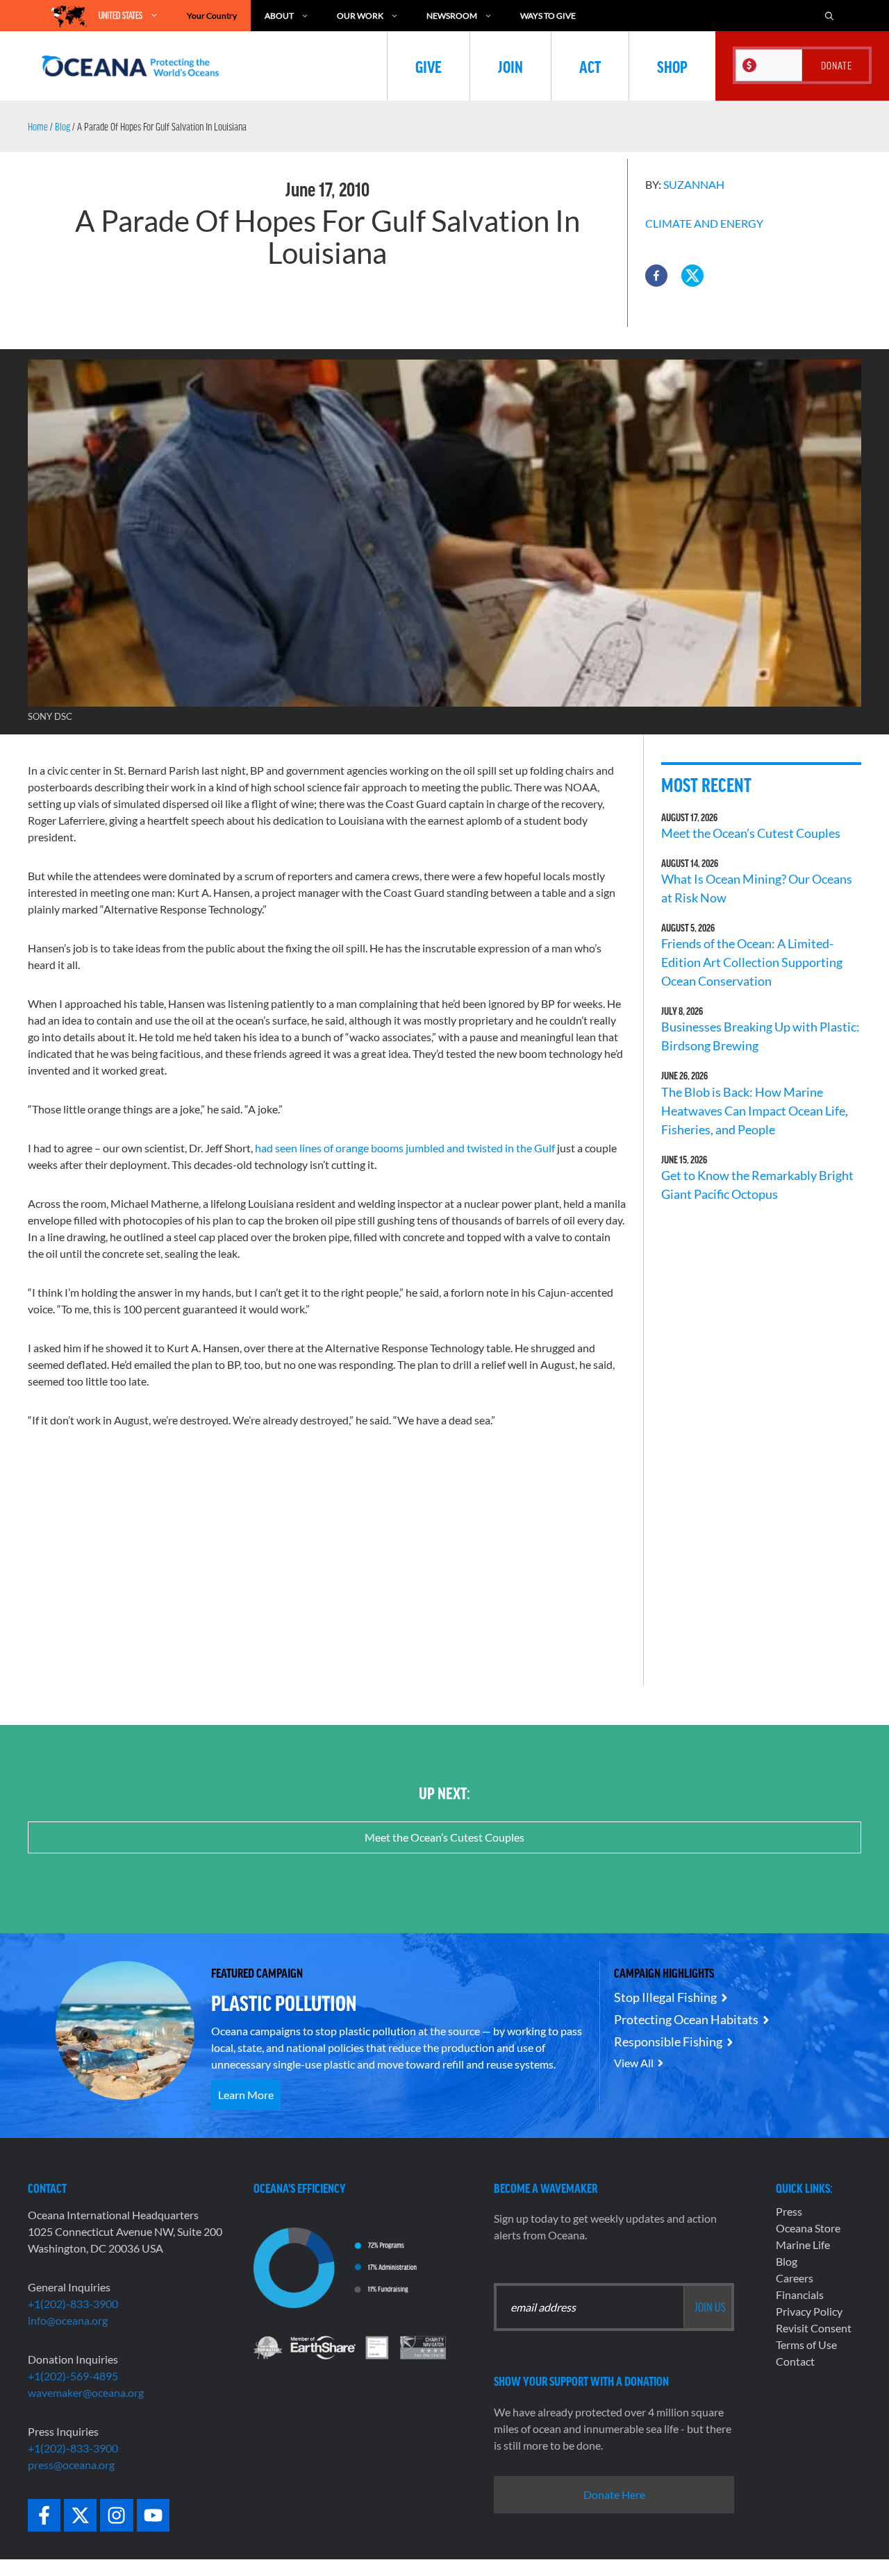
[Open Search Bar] (829, 16)
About (279, 16)
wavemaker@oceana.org (86, 2392)
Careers (795, 2278)
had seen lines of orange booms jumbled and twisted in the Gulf (405, 1148)
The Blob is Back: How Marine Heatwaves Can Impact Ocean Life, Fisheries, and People (755, 1111)
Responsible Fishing (668, 2042)
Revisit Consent (814, 2328)
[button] (656, 276)
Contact (795, 2361)
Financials (800, 2295)
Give (429, 66)
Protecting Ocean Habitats (686, 2019)
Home (38, 126)
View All (634, 2063)
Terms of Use (806, 2345)
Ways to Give (548, 16)
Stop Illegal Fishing (665, 1997)
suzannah (694, 184)
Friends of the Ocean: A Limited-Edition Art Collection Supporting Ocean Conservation (752, 962)
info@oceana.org (68, 2320)
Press (789, 2211)
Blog (63, 126)
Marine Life (803, 2245)
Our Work (360, 16)
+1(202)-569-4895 (73, 2376)
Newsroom (452, 16)
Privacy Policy (809, 2311)
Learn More (246, 2095)
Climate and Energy (704, 223)
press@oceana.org (71, 2465)
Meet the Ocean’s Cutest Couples (751, 833)
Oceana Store (808, 2228)
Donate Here (614, 2494)
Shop (672, 66)
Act (590, 66)
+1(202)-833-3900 (73, 2304)
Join (510, 66)
